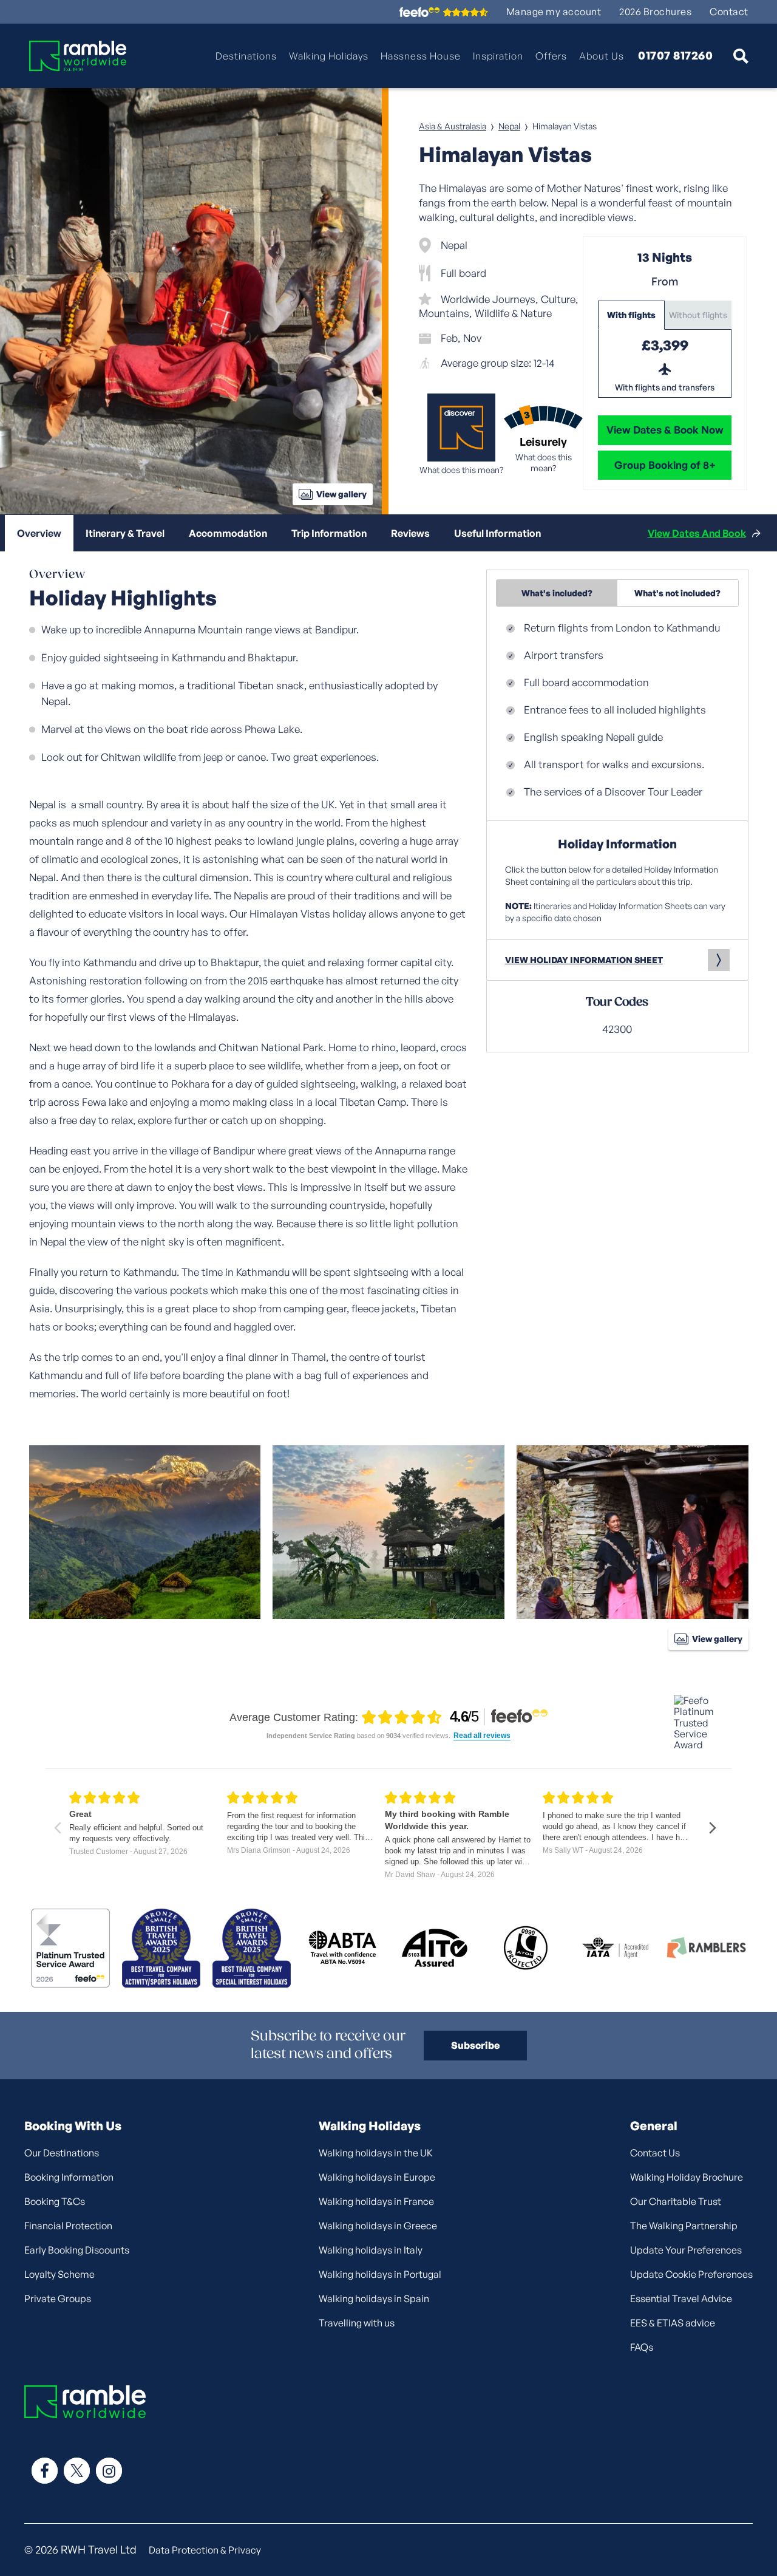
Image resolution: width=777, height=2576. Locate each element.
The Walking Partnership (684, 2226)
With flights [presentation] (631, 315)
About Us (602, 56)
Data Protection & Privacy (205, 2550)
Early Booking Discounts (77, 2250)
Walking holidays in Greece (378, 2226)
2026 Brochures (655, 12)
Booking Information (69, 2177)
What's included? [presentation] (557, 593)
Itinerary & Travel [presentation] (125, 533)
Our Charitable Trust (676, 2201)
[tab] (631, 315)
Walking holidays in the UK (376, 2153)
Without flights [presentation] (698, 315)
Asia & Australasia (453, 126)
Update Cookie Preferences (691, 2274)
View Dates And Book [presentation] (697, 533)
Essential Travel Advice (681, 2298)
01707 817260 (675, 56)
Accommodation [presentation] (228, 533)
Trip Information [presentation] (329, 533)
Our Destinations (62, 2153)
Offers (551, 56)
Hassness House (421, 56)
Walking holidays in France (376, 2201)
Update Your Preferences (686, 2250)
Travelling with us (357, 2323)
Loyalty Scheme (59, 2274)
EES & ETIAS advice (673, 2323)
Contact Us (655, 2153)
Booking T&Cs (55, 2201)
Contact (729, 12)
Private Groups (58, 2298)
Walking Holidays (329, 56)
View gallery (341, 494)
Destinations (246, 56)
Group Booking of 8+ (665, 465)
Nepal (509, 126)
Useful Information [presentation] (497, 533)
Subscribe (475, 2045)
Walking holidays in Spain (374, 2298)
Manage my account (554, 12)
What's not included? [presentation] (677, 593)
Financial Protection (68, 2226)
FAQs (642, 2347)
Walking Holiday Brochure (687, 2177)
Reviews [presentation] (410, 533)
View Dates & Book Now (665, 430)
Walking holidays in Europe (377, 2177)
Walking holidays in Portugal (380, 2274)
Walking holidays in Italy (371, 2250)
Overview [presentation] (39, 533)
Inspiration (498, 56)
